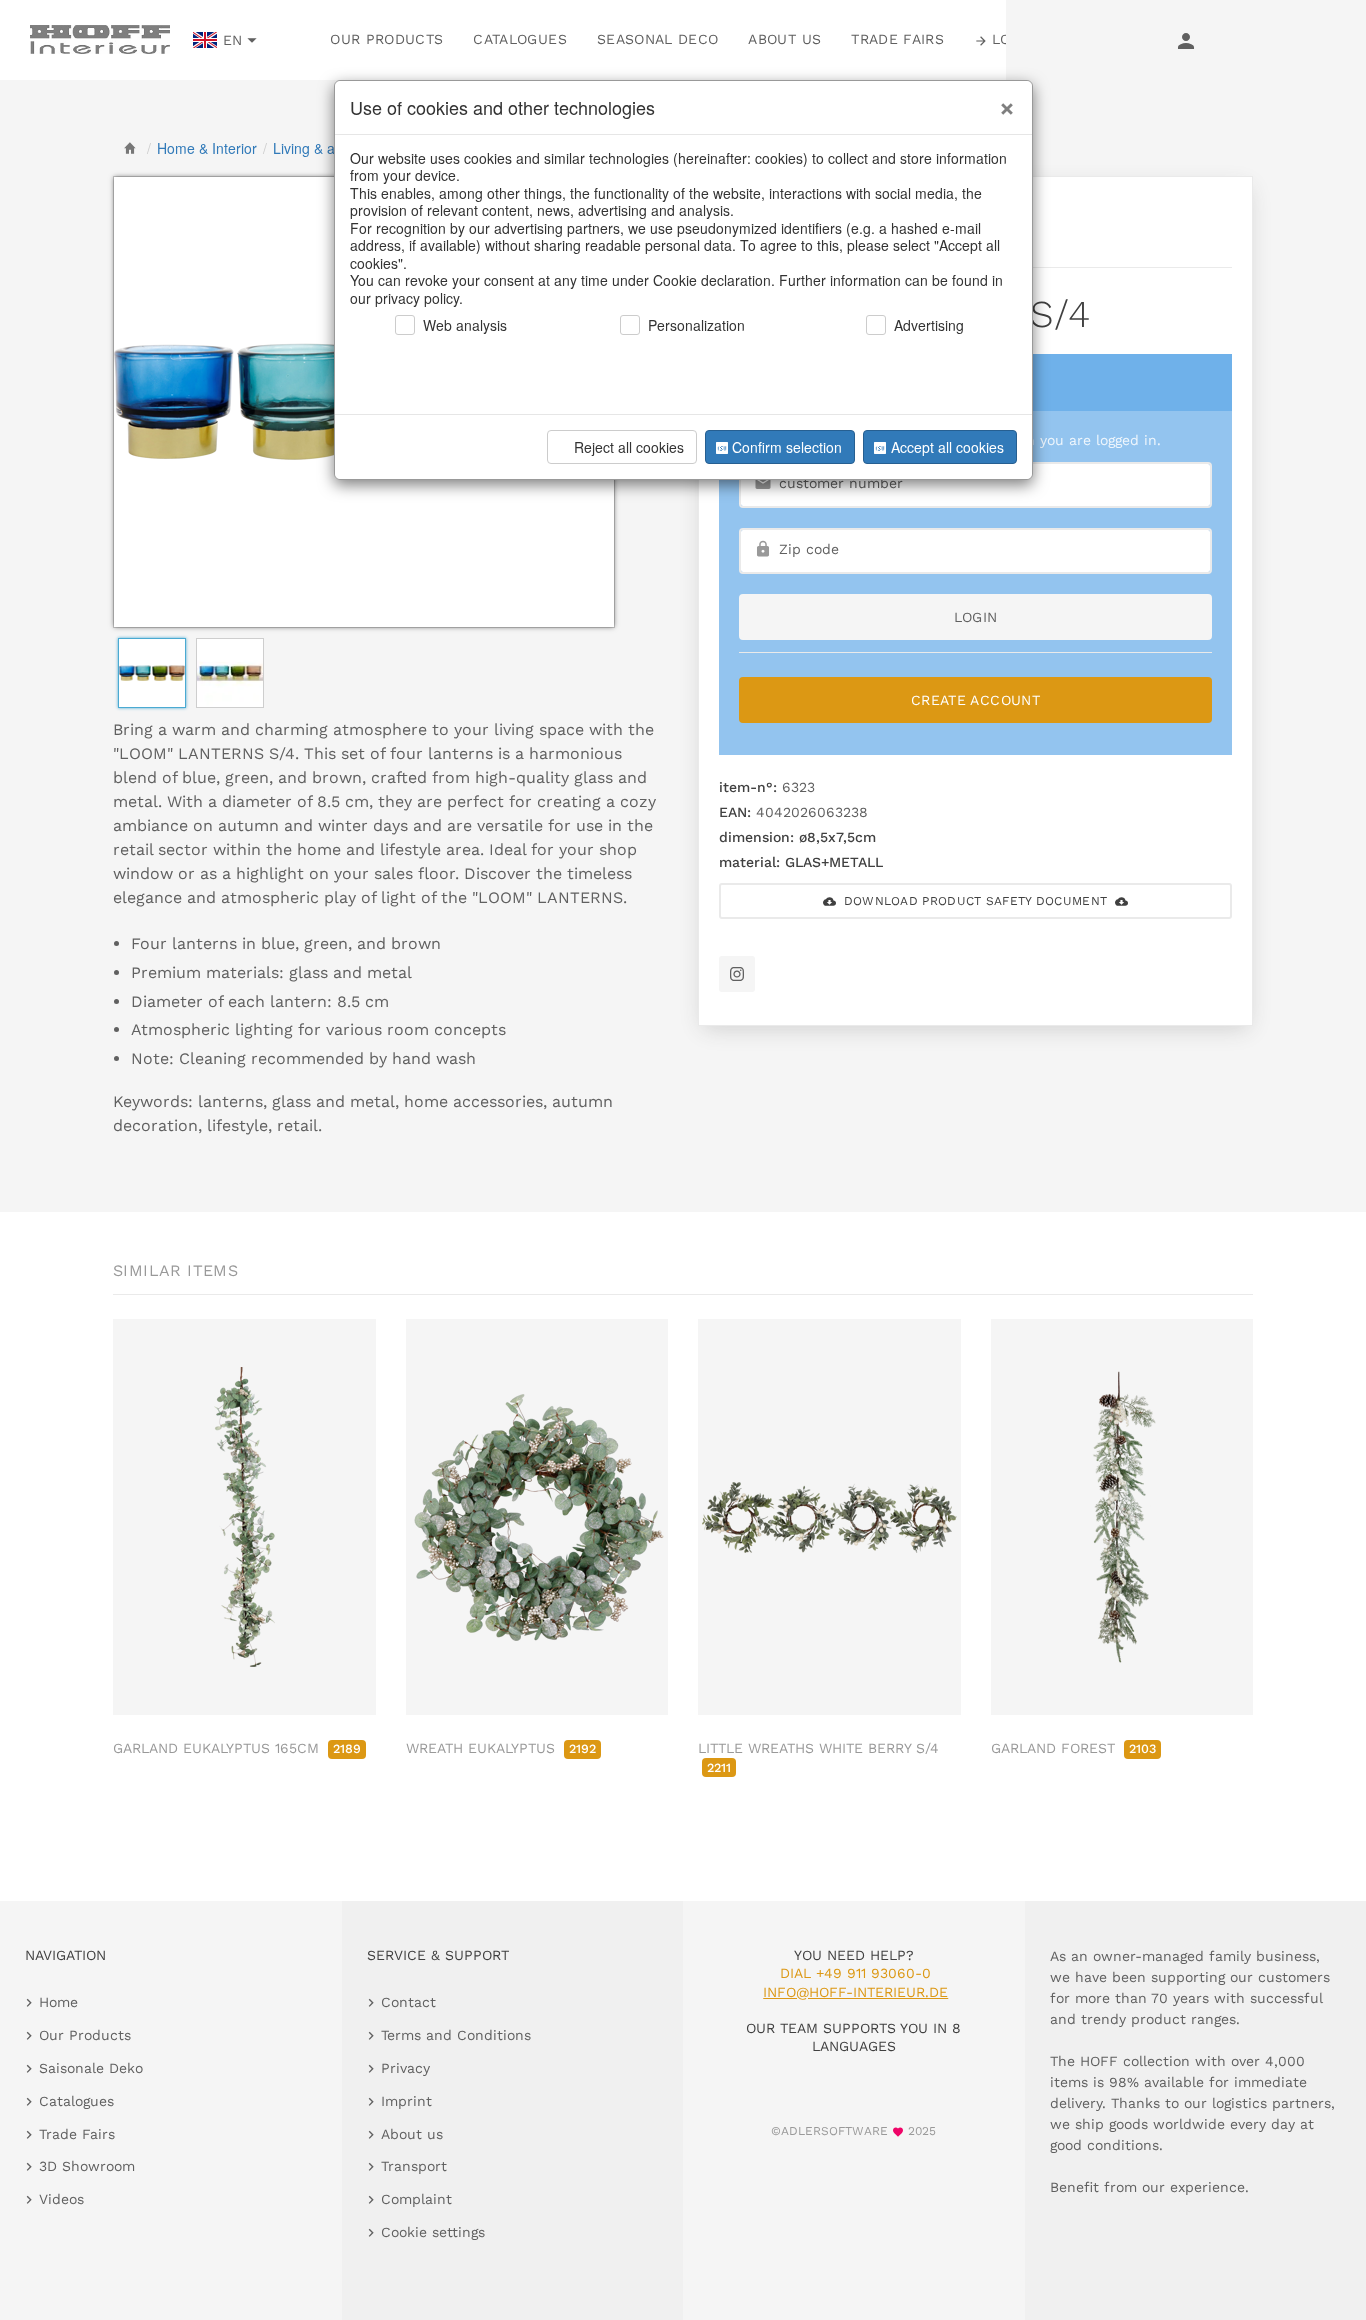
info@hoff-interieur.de (855, 1992)
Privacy (405, 2068)
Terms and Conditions (456, 2035)
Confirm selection (787, 447)
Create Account (975, 700)
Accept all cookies (947, 447)
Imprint (406, 2101)
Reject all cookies (629, 447)
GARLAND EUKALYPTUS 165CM (237, 1748)
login (976, 617)
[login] (1186, 40)
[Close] (1002, 101)
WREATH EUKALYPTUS (501, 1748)
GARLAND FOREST (1073, 1748)
